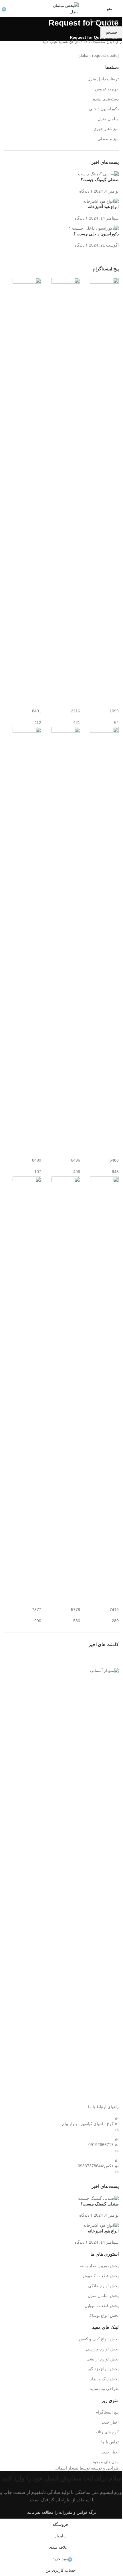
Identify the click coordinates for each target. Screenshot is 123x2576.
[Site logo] (61, 8)
